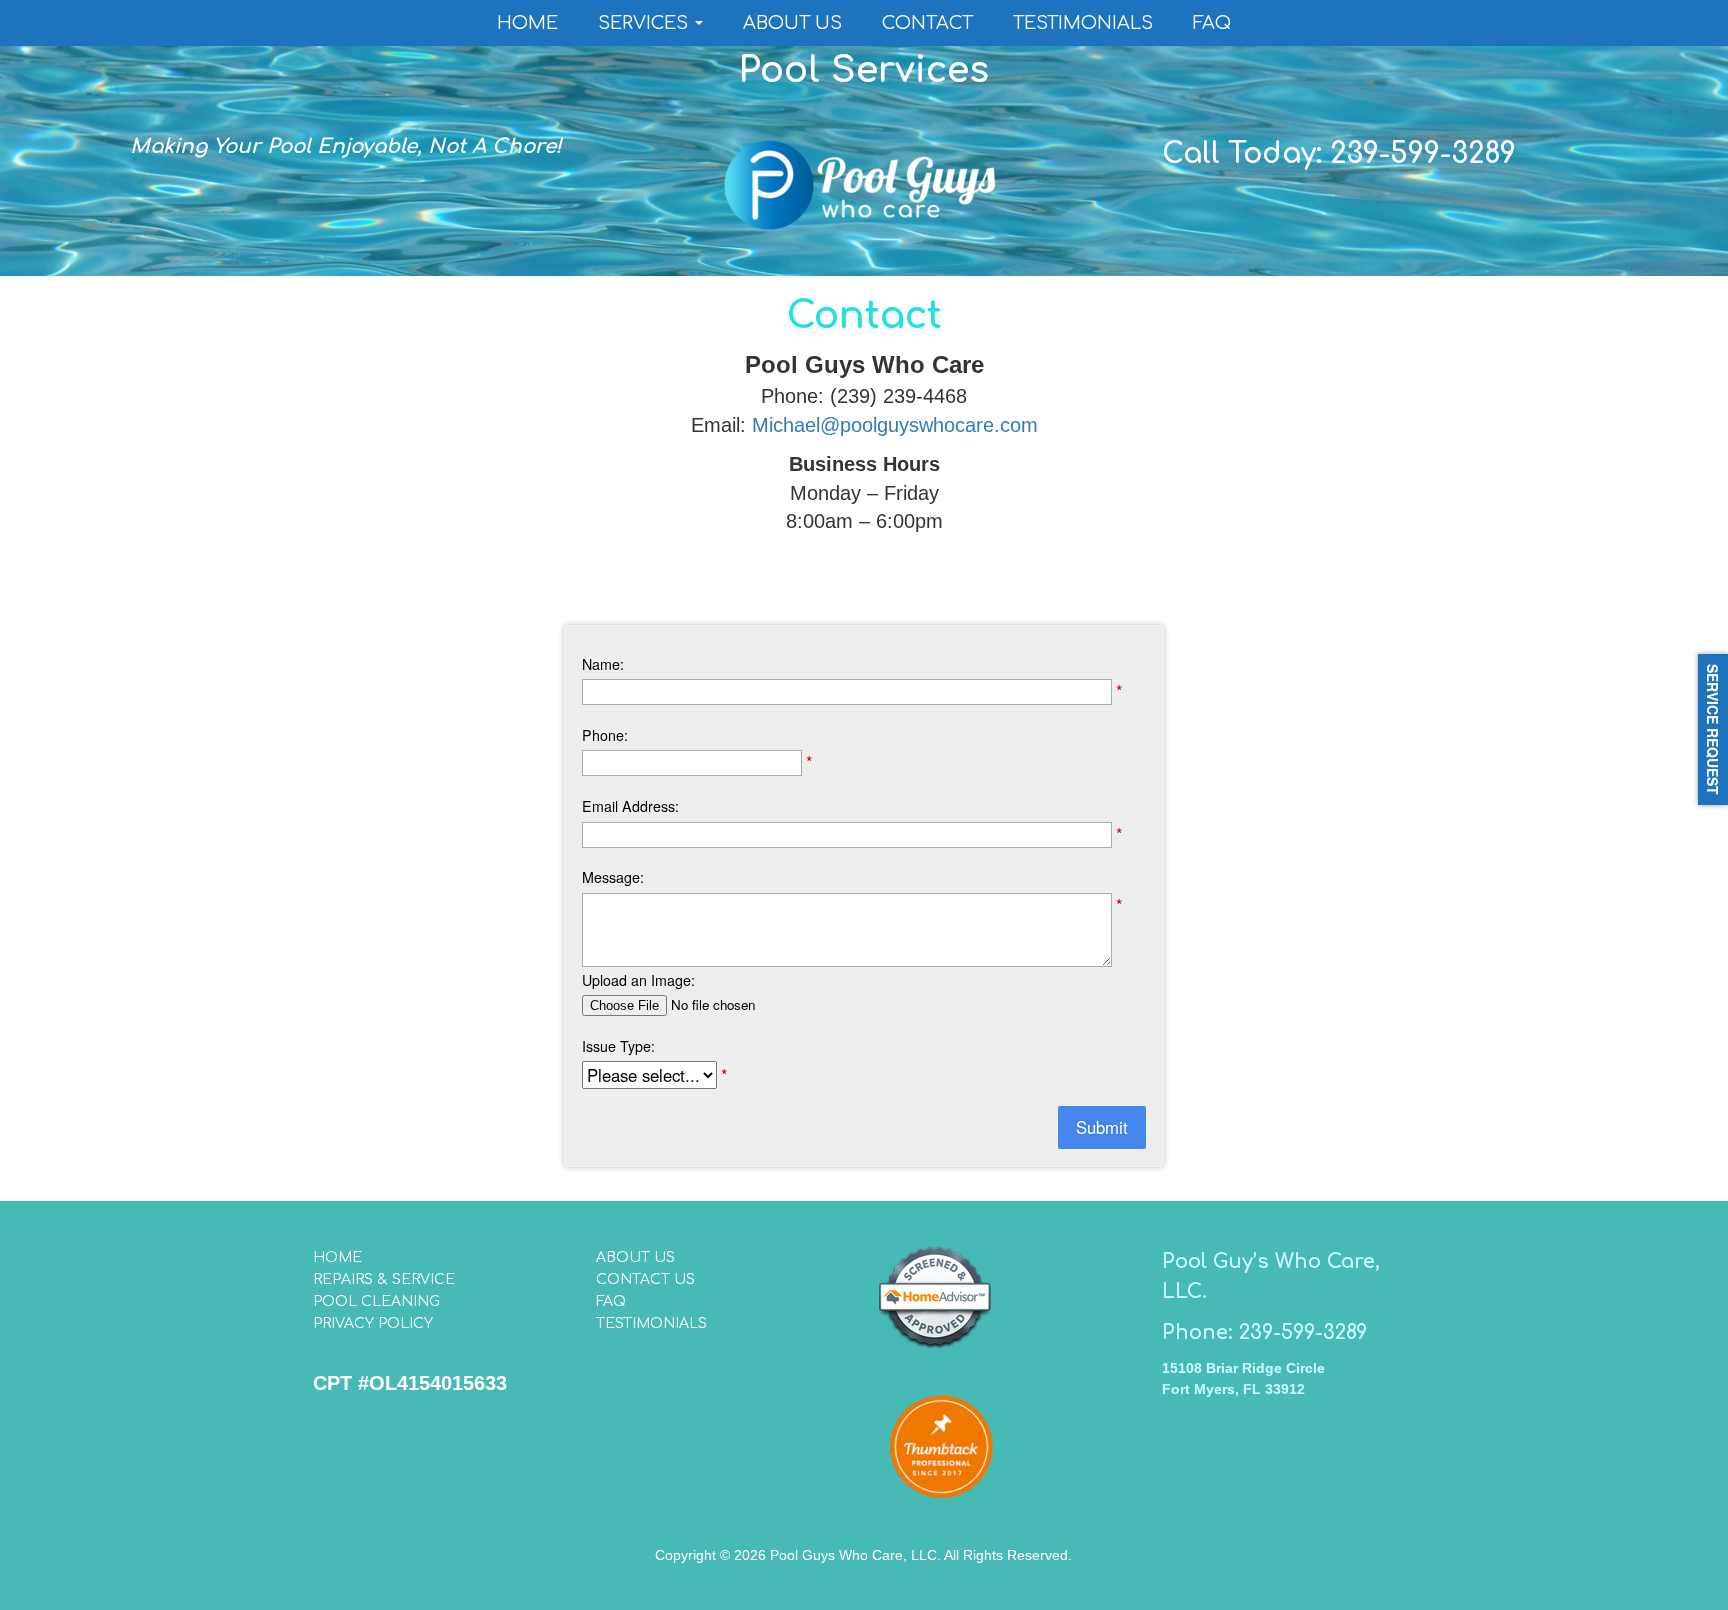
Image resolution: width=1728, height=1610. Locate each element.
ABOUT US (792, 23)
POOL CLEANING (376, 1301)
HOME (527, 23)
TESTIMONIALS (1083, 23)
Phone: (605, 735)
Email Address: (630, 806)
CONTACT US (645, 1279)
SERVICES (645, 23)
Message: (613, 877)
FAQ (1212, 23)
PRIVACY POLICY (373, 1323)
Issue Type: (618, 1046)
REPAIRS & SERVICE (384, 1279)
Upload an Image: (638, 980)
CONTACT (927, 23)
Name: (603, 664)
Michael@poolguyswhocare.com (895, 425)
